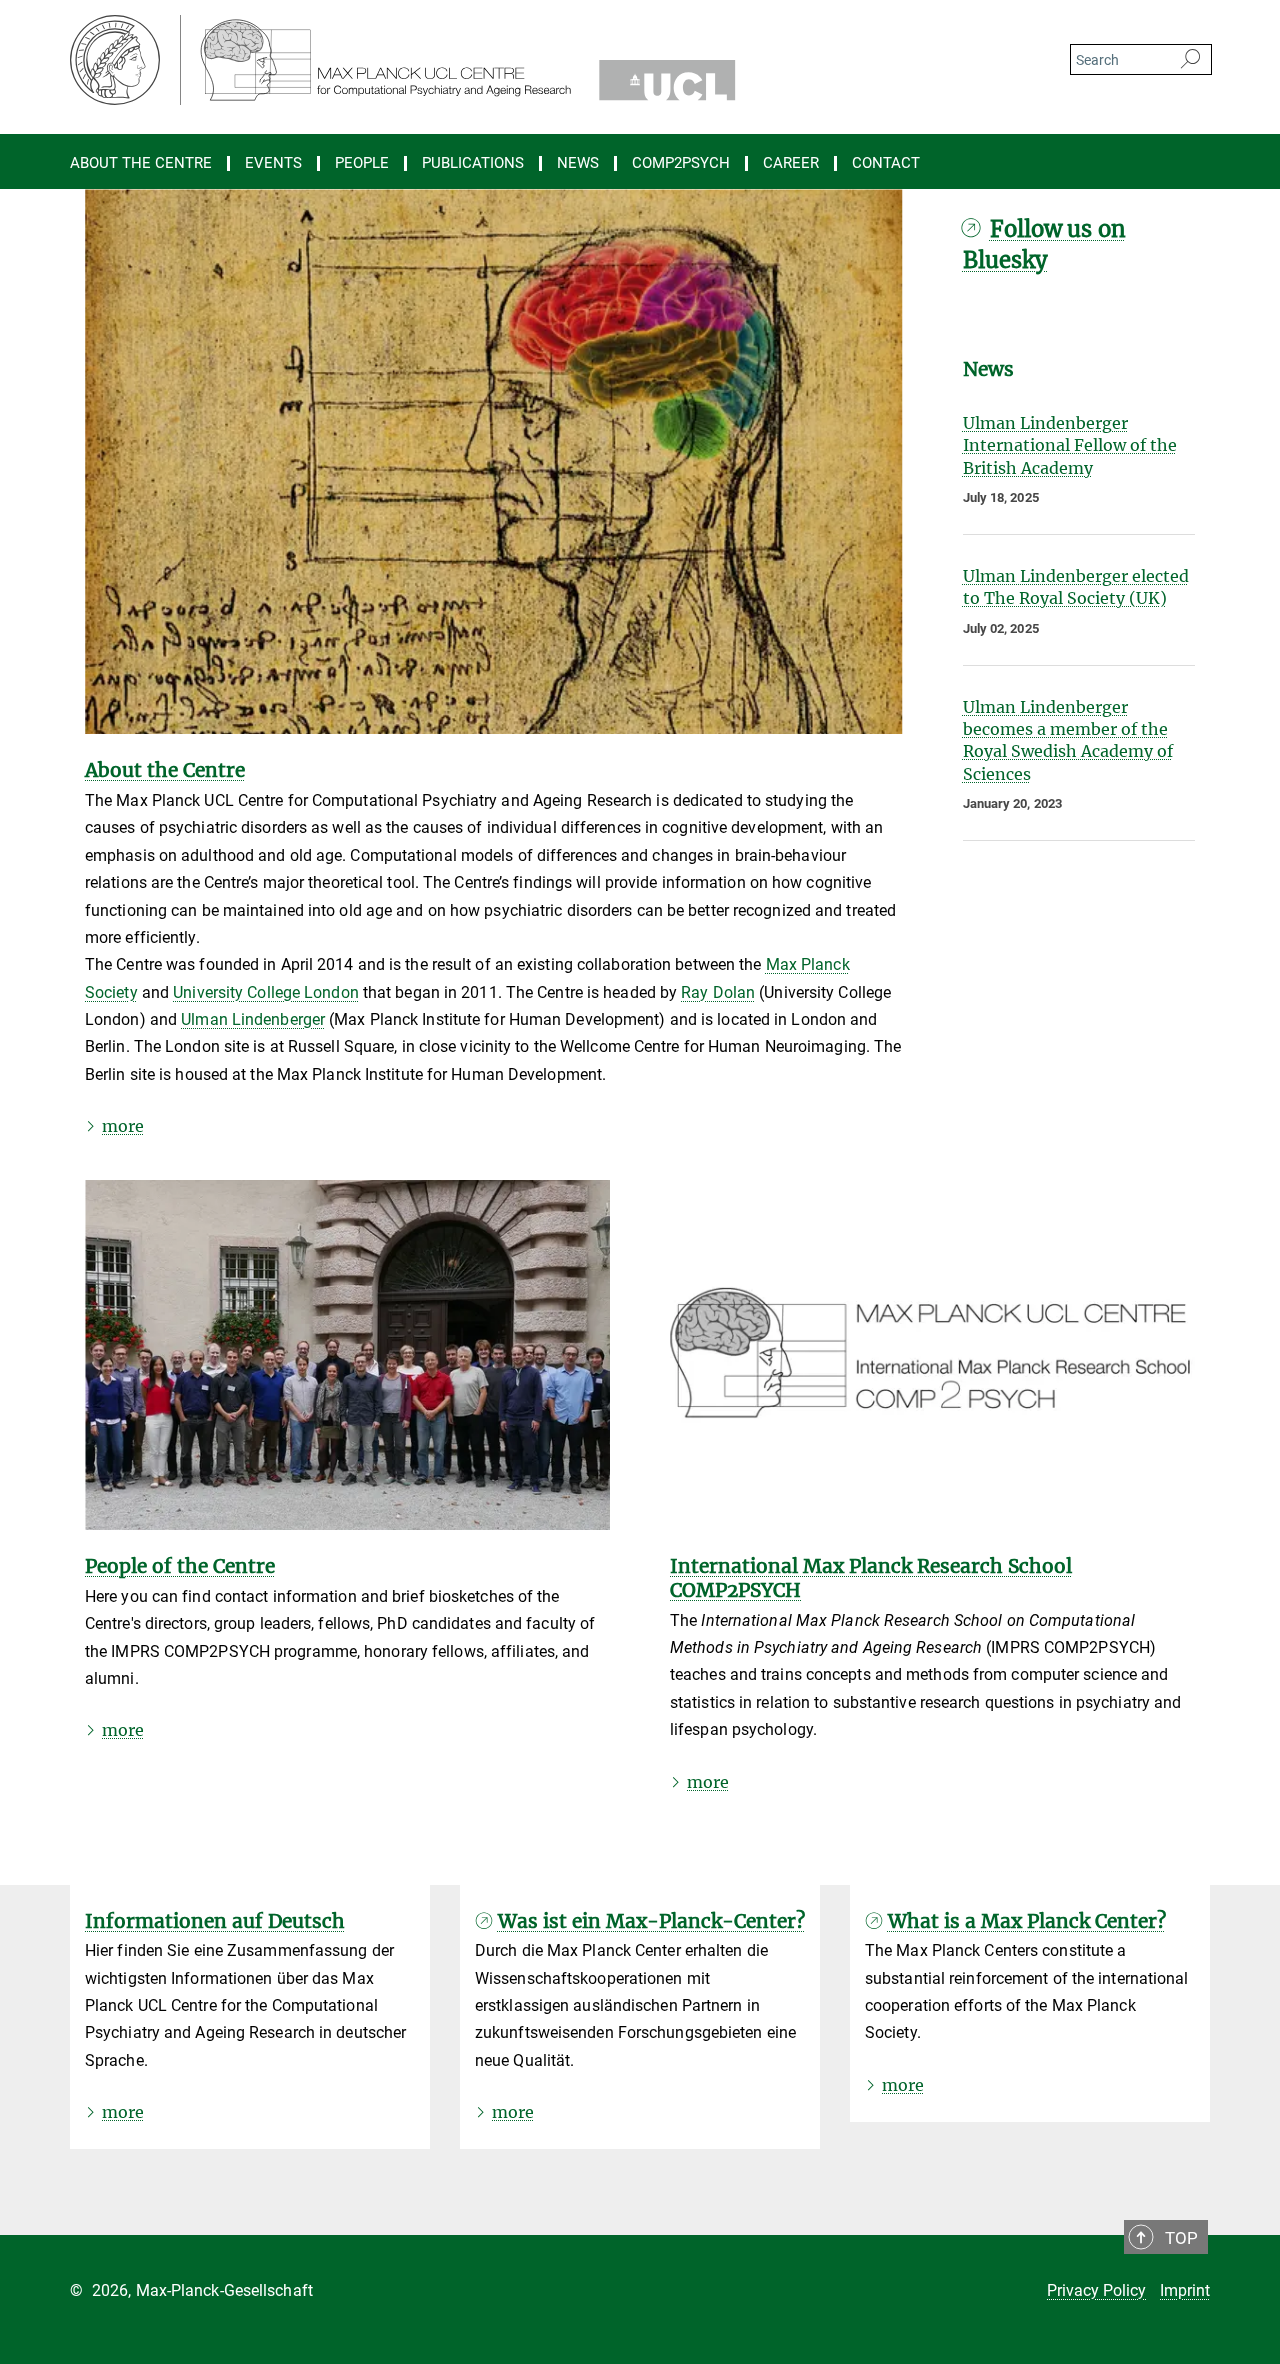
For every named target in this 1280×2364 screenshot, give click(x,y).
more (123, 1126)
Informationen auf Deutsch (215, 1921)
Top (1181, 2238)
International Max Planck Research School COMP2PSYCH (871, 1578)
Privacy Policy (1096, 2290)
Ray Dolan (718, 992)
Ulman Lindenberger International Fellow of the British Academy (1070, 445)
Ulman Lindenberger (253, 1019)
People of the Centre (180, 1566)
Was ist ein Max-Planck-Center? (651, 1921)
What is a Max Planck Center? (1027, 1921)
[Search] (1190, 60)
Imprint (1185, 2290)
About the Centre (165, 770)
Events (273, 163)
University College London (266, 992)
